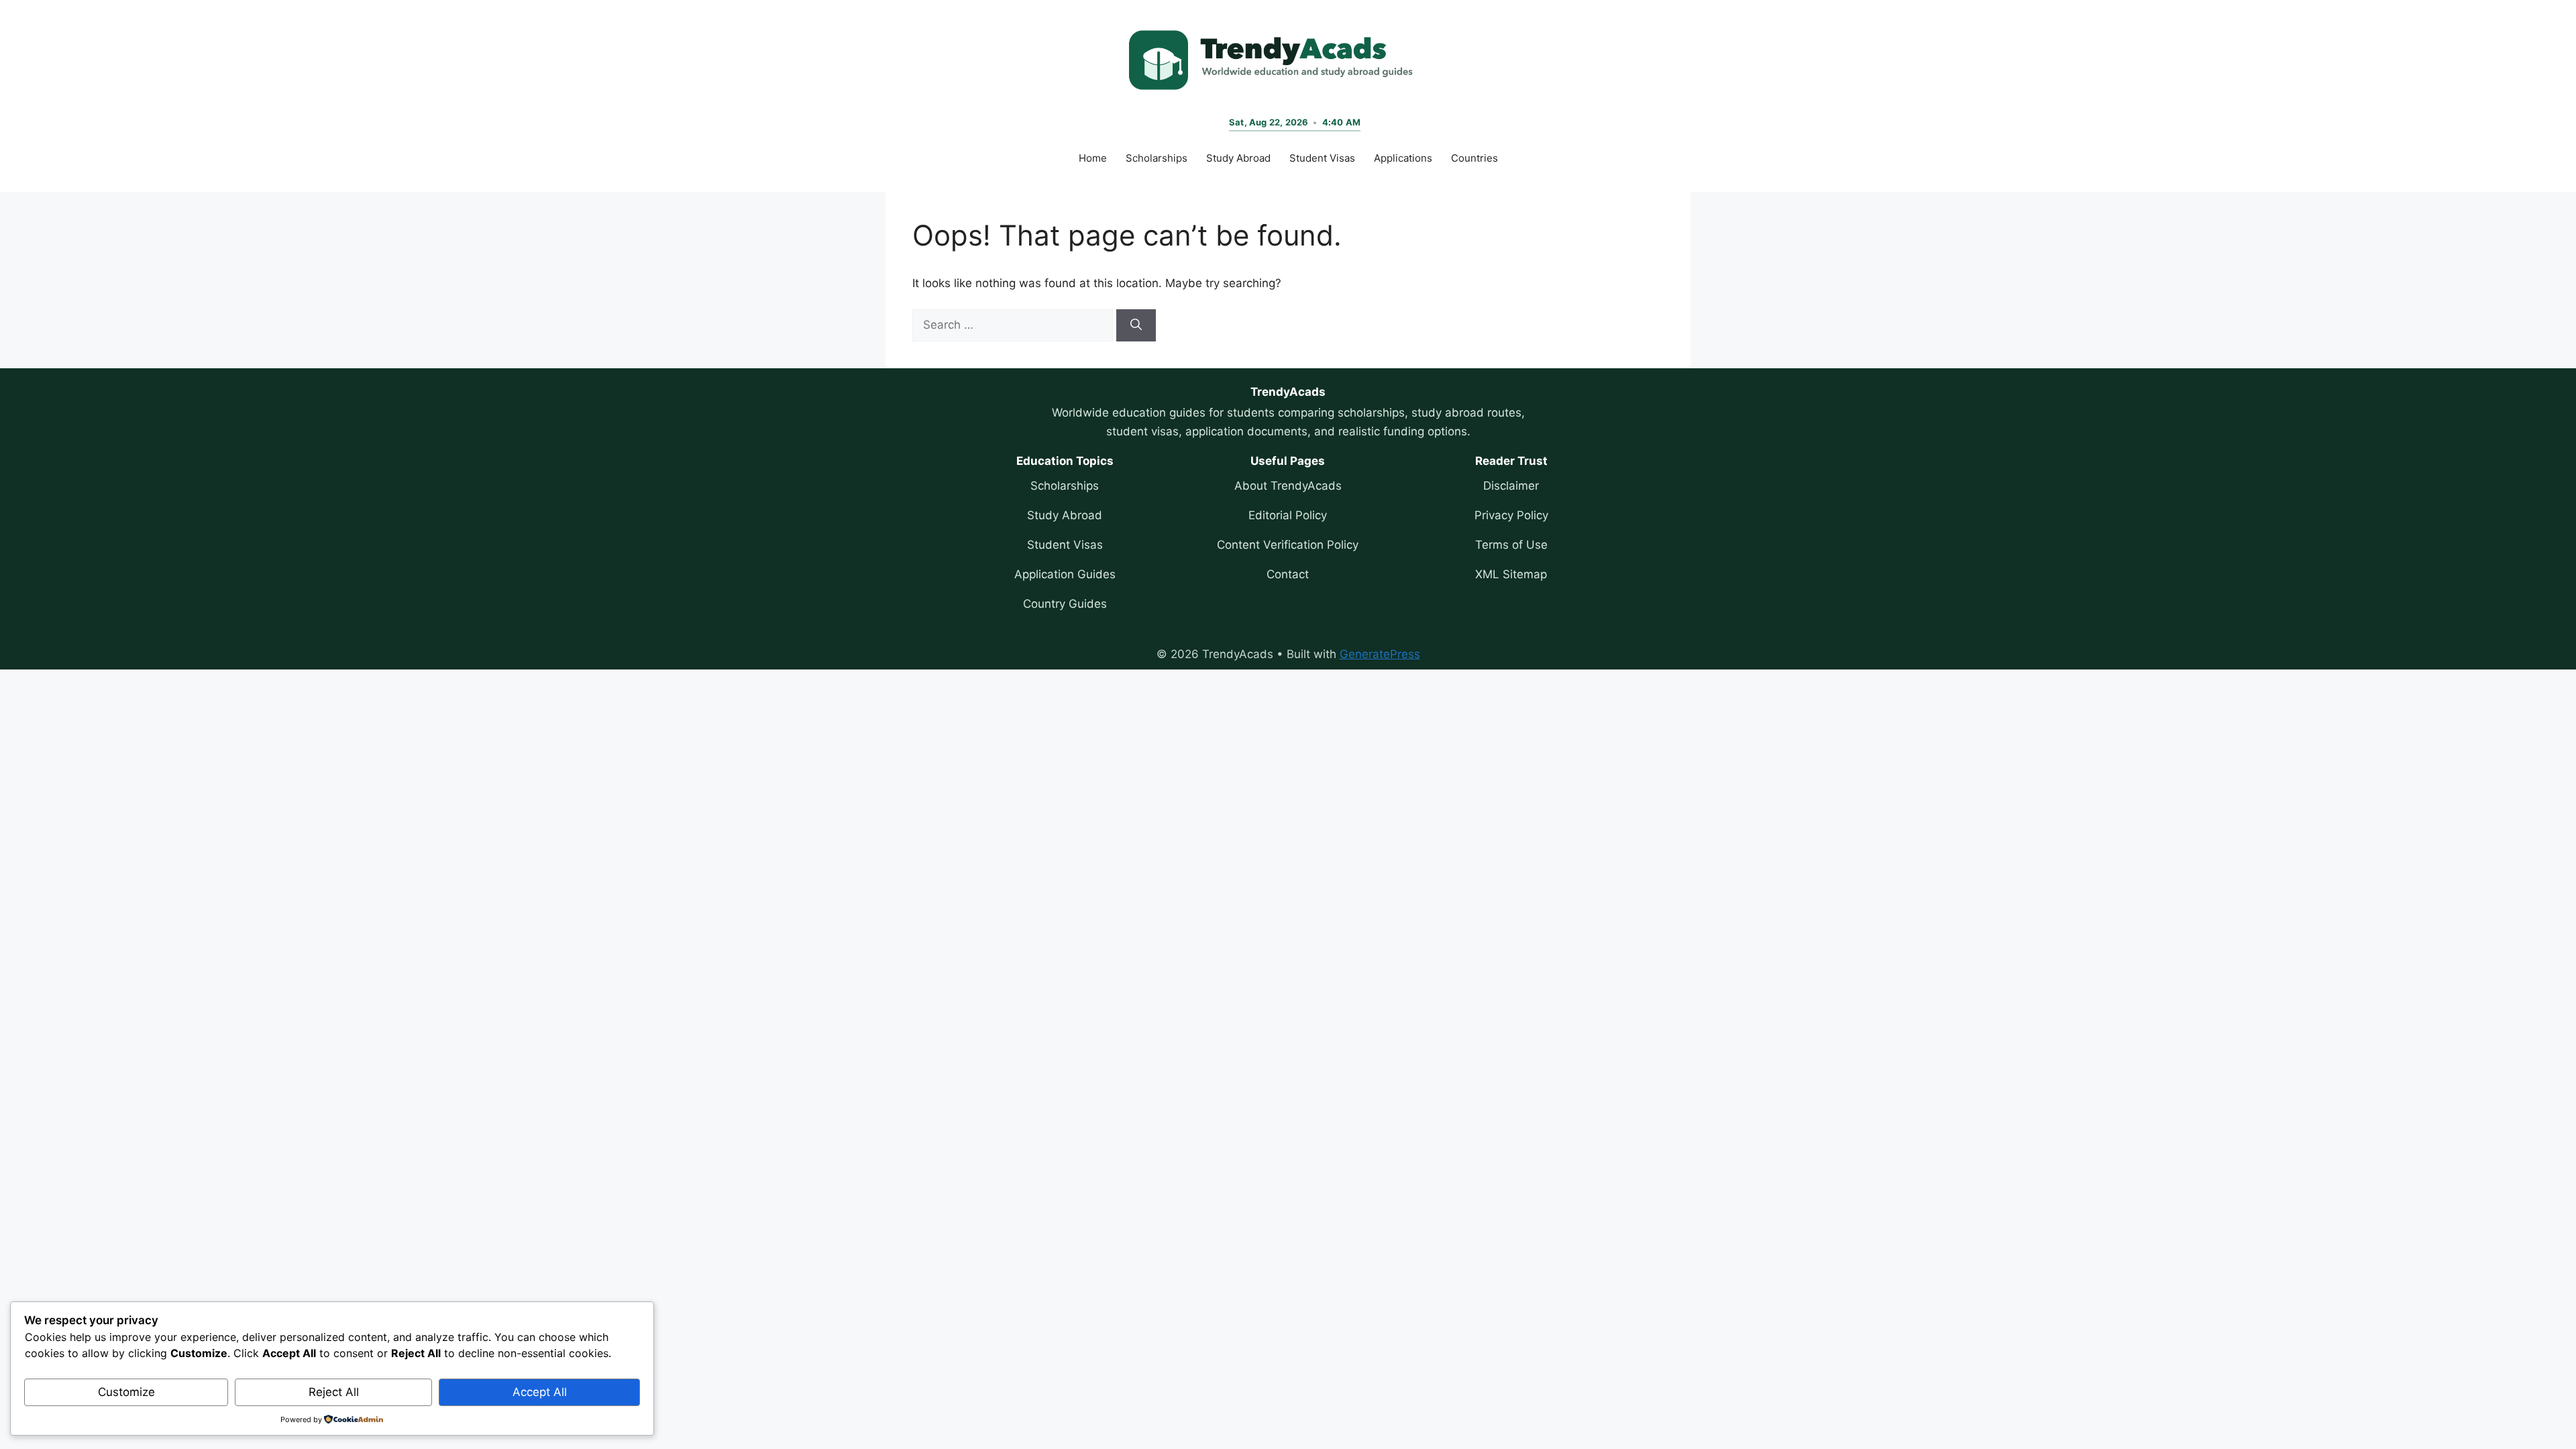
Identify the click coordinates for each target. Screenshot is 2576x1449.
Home (1093, 158)
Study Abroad (1238, 158)
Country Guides (1065, 604)
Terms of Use (1511, 545)
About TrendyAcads (1288, 486)
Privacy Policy (1511, 515)
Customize (126, 1392)
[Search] (1136, 325)
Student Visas (1322, 158)
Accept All (540, 1392)
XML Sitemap (1511, 574)
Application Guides (1065, 574)
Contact (1288, 574)
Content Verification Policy (1288, 545)
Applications (1403, 158)
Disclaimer (1511, 486)
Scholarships (1157, 158)
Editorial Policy (1288, 515)
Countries (1474, 158)
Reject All (334, 1392)
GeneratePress (1380, 654)
